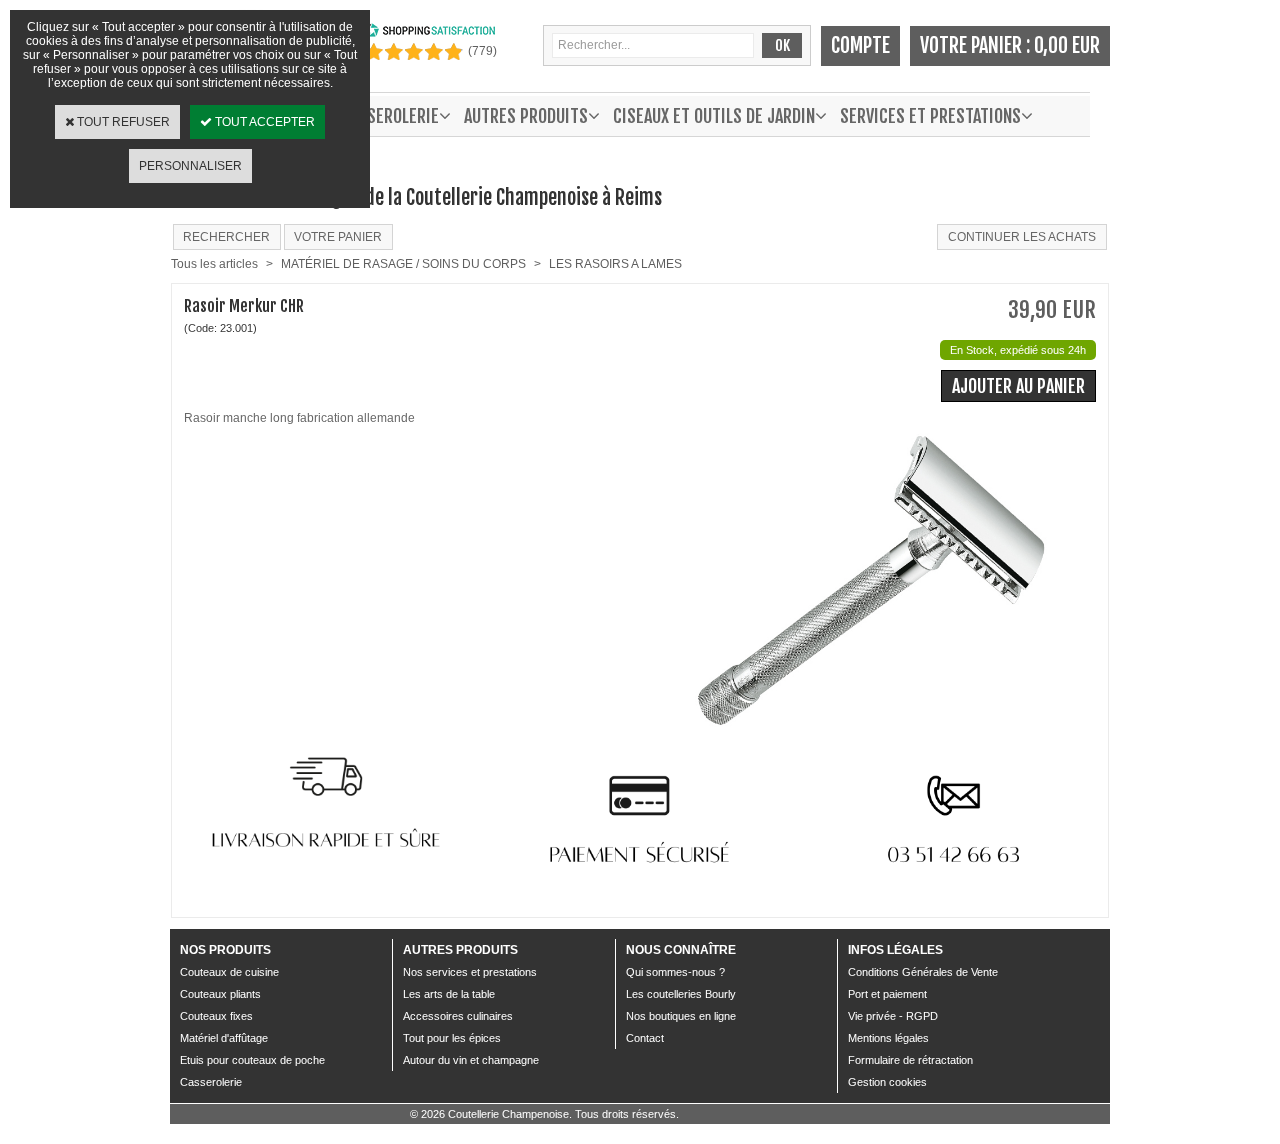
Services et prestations (930, 116)
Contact (645, 1038)
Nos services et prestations (470, 972)
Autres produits (526, 116)
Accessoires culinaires (458, 1016)
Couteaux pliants (220, 994)
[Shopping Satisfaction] (430, 34)
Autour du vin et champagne (471, 1060)
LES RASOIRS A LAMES (615, 264)
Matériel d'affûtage (224, 1038)
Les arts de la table (449, 994)
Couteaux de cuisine (229, 972)
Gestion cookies (887, 1082)
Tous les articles (214, 264)
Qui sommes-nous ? (675, 972)
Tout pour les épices (452, 1038)
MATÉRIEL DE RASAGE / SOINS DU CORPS (403, 264)
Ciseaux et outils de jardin (714, 116)
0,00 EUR (1067, 45)
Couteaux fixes (216, 1016)
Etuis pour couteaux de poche (252, 1060)
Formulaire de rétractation (910, 1060)
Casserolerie (211, 1082)
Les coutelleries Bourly (681, 994)
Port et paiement (887, 994)
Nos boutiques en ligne (681, 1016)
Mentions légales (888, 1038)
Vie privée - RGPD (893, 1016)
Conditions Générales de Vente (923, 972)
